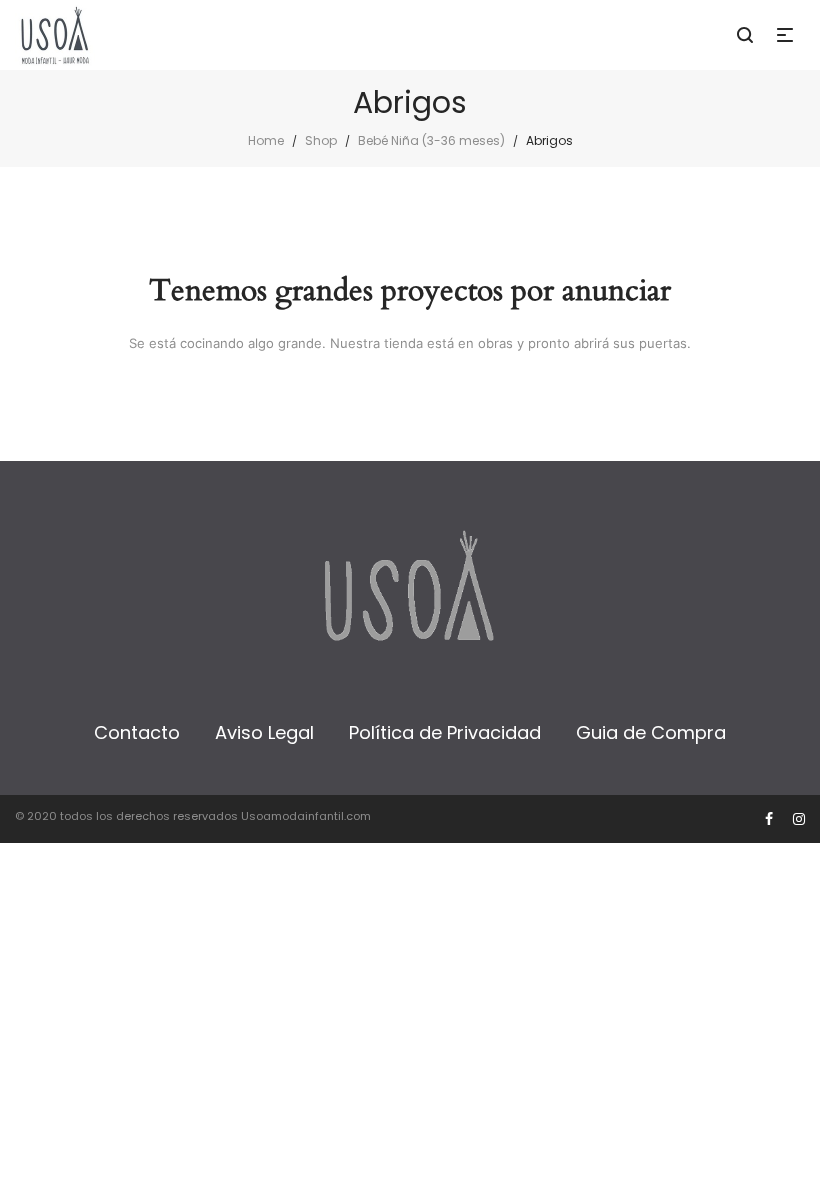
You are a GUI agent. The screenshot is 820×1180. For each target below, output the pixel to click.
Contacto (137, 732)
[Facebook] (769, 819)
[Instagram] (799, 819)
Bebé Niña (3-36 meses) (431, 140)
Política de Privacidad (445, 732)
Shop (321, 140)
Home (266, 140)
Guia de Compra (651, 732)
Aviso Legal (264, 732)
